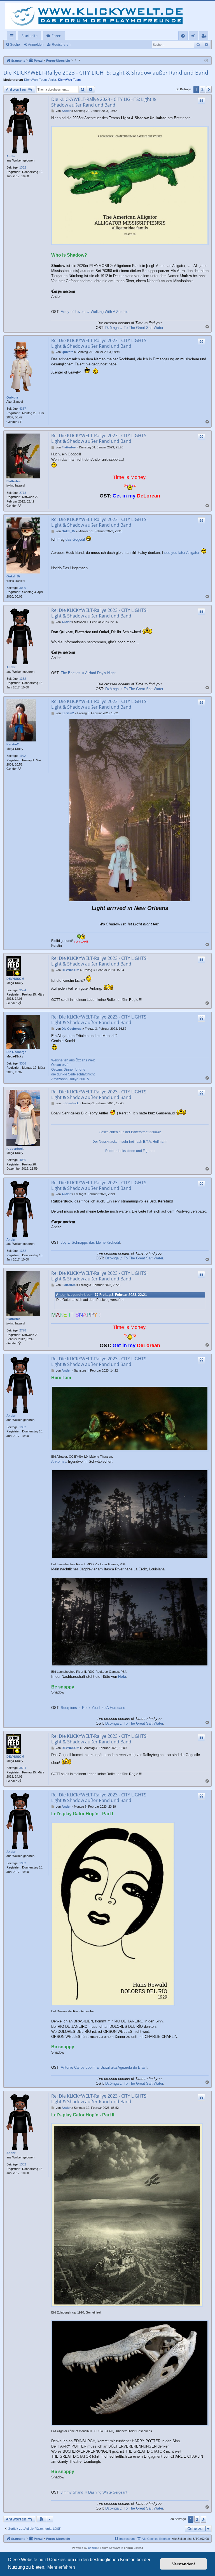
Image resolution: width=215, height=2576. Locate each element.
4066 (23, 1160)
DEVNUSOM (15, 979)
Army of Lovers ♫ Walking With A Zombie (94, 312)
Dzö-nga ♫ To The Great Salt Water (134, 328)
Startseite (30, 36)
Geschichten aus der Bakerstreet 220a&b (130, 1132)
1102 (23, 756)
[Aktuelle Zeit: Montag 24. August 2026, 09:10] (206, 61)
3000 (23, 588)
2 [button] (202, 89)
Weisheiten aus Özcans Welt (73, 1060)
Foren (56, 36)
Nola (122, 1677)
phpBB (93, 2548)
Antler (52, 80)
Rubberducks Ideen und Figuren (130, 1151)
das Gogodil (75, 539)
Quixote (12, 397)
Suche (15, 45)
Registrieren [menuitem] (205, 37)
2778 (23, 493)
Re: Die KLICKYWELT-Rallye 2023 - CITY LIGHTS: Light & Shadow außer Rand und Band (99, 343)
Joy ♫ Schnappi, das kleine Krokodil (90, 1242)
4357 (23, 409)
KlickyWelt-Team (35, 80)
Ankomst (59, 1461)
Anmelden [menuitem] (194, 37)
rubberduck (15, 1149)
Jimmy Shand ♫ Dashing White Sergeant (94, 2492)
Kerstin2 (13, 744)
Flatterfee (13, 481)
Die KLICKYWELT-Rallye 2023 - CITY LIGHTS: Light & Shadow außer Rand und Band (106, 73)
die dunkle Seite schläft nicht (73, 1074)
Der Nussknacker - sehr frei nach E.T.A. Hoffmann (130, 1142)
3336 (23, 1063)
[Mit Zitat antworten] (201, 101)
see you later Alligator (182, 553)
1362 (23, 167)
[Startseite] (98, 16)
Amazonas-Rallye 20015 (70, 1079)
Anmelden (36, 45)
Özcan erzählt (62, 1065)
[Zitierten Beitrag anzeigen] (97, 1295)
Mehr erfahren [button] (61, 2567)
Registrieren (61, 45)
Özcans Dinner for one (68, 1070)
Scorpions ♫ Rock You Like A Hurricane (93, 1708)
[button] (209, 89)
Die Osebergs (16, 1052)
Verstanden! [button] (184, 2564)
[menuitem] (183, 36)
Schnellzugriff (13, 37)
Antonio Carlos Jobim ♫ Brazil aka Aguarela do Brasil (104, 2067)
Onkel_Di (13, 576)
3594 (23, 990)
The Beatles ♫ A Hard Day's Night (88, 673)
